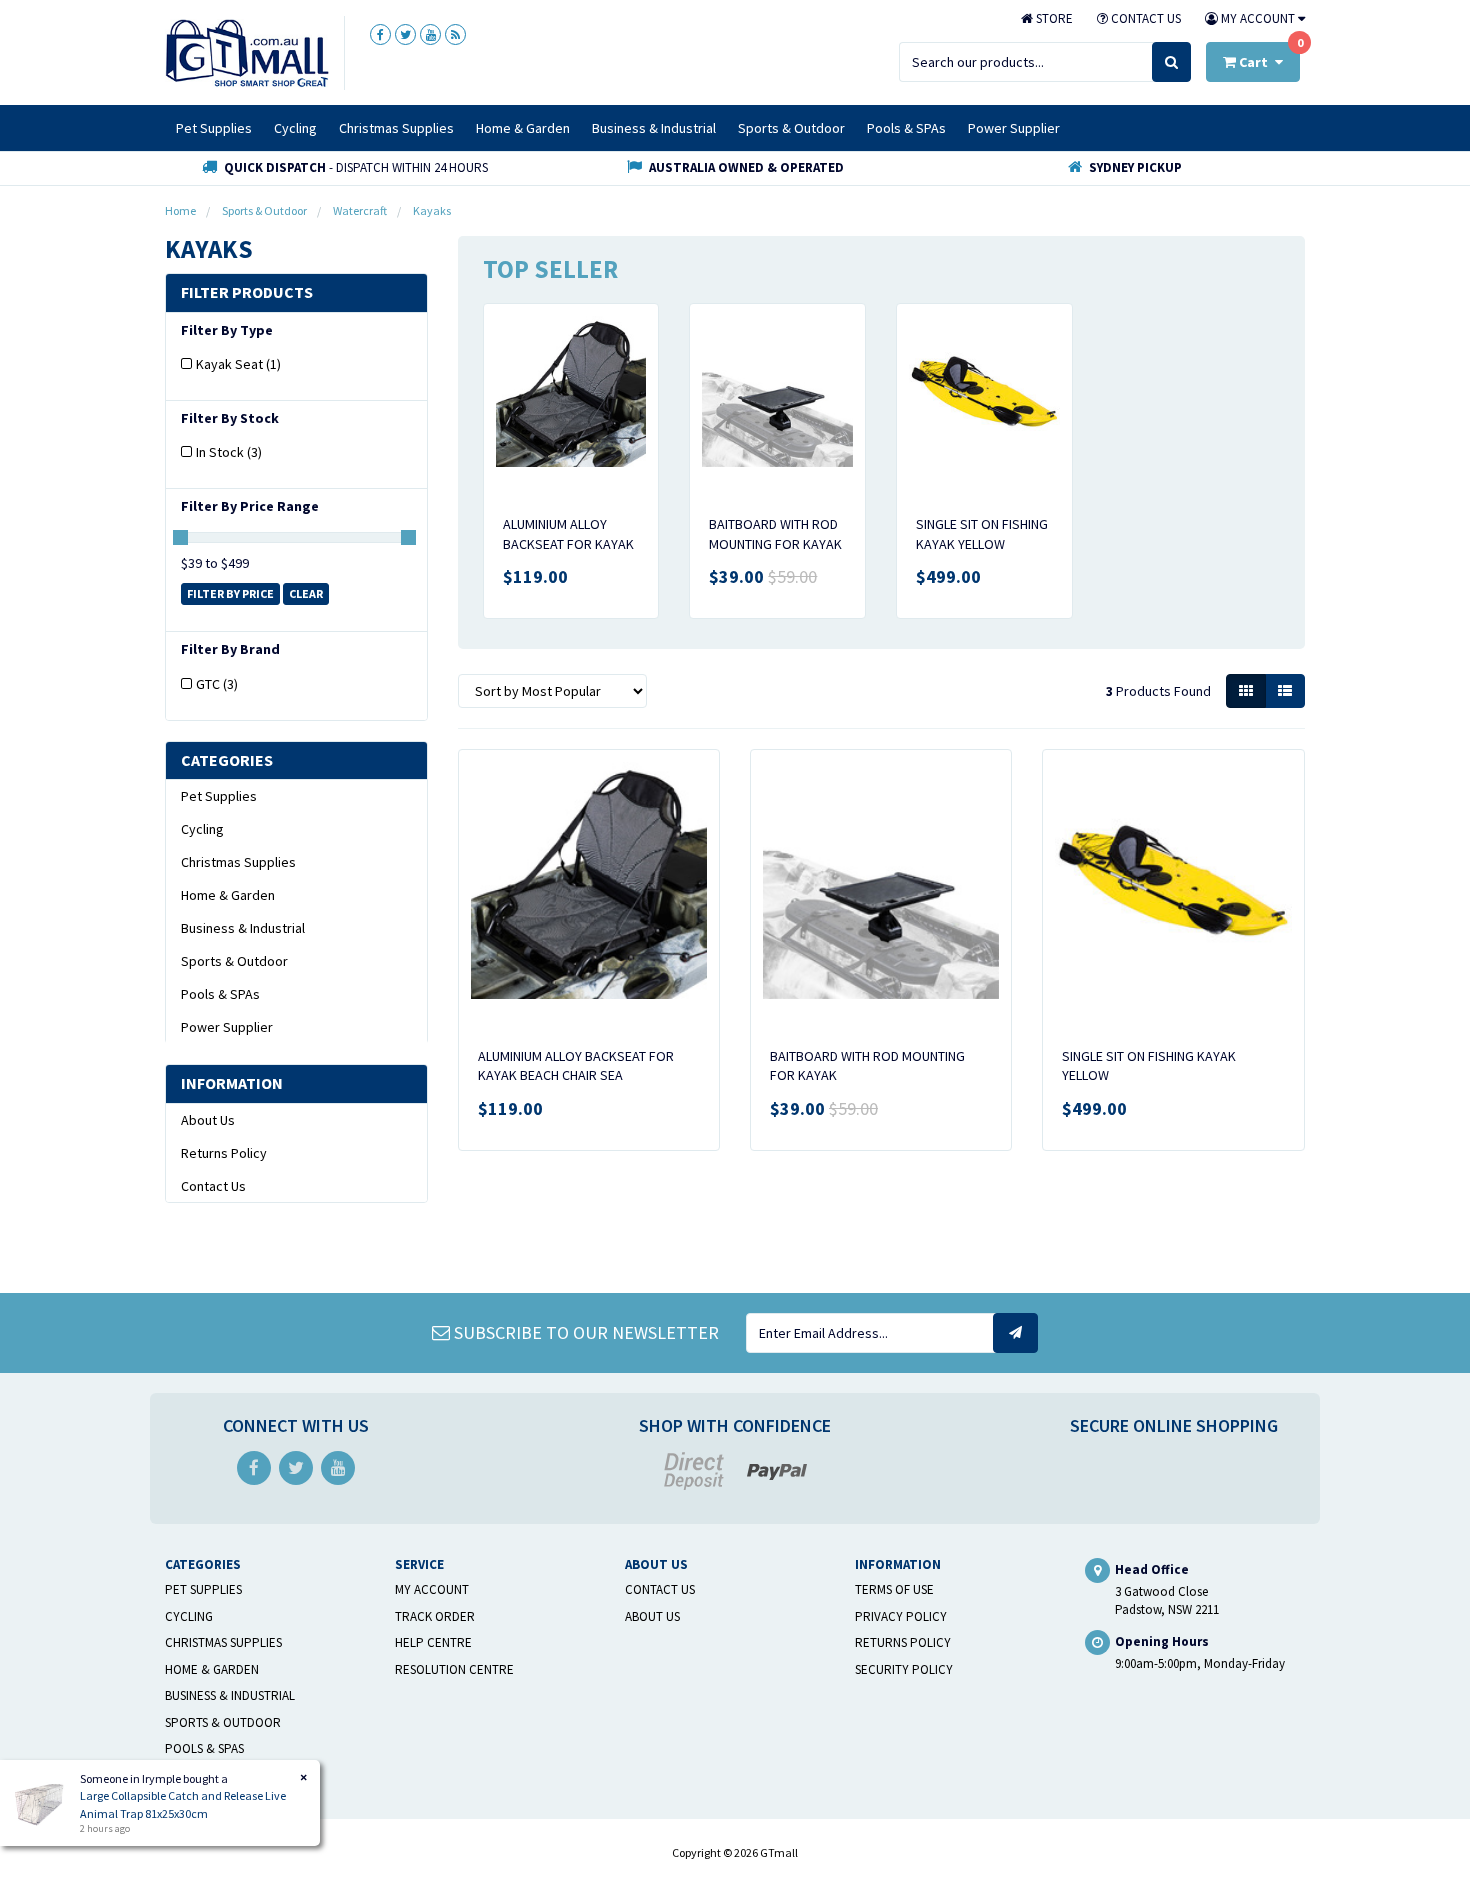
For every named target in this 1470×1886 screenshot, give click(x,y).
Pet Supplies (214, 128)
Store (1053, 18)
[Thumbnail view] (1246, 691)
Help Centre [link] (433, 1642)
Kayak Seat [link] (238, 364)
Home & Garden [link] (228, 895)
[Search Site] (1171, 62)
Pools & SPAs (906, 128)
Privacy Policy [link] (901, 1616)
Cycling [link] (202, 829)
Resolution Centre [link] (454, 1669)
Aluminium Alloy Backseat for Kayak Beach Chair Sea (568, 543)
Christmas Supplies (396, 128)
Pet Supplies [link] (219, 796)
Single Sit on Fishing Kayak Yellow (982, 534)
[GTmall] (247, 52)
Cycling (295, 128)
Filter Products (247, 293)
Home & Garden (523, 128)
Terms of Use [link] (894, 1589)
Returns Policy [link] (224, 1153)
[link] (380, 34)
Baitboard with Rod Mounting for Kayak (775, 534)
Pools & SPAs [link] (220, 994)
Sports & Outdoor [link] (234, 961)
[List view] (1285, 691)
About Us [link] (208, 1120)
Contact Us (1144, 18)
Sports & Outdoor (791, 128)
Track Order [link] (435, 1616)
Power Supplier (1014, 128)
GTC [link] (217, 684)
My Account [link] (432, 1589)
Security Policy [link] (904, 1669)
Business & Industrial (654, 128)
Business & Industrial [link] (243, 928)
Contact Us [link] (213, 1186)
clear (306, 593)
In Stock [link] (229, 452)
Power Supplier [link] (227, 1027)
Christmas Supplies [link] (238, 862)
